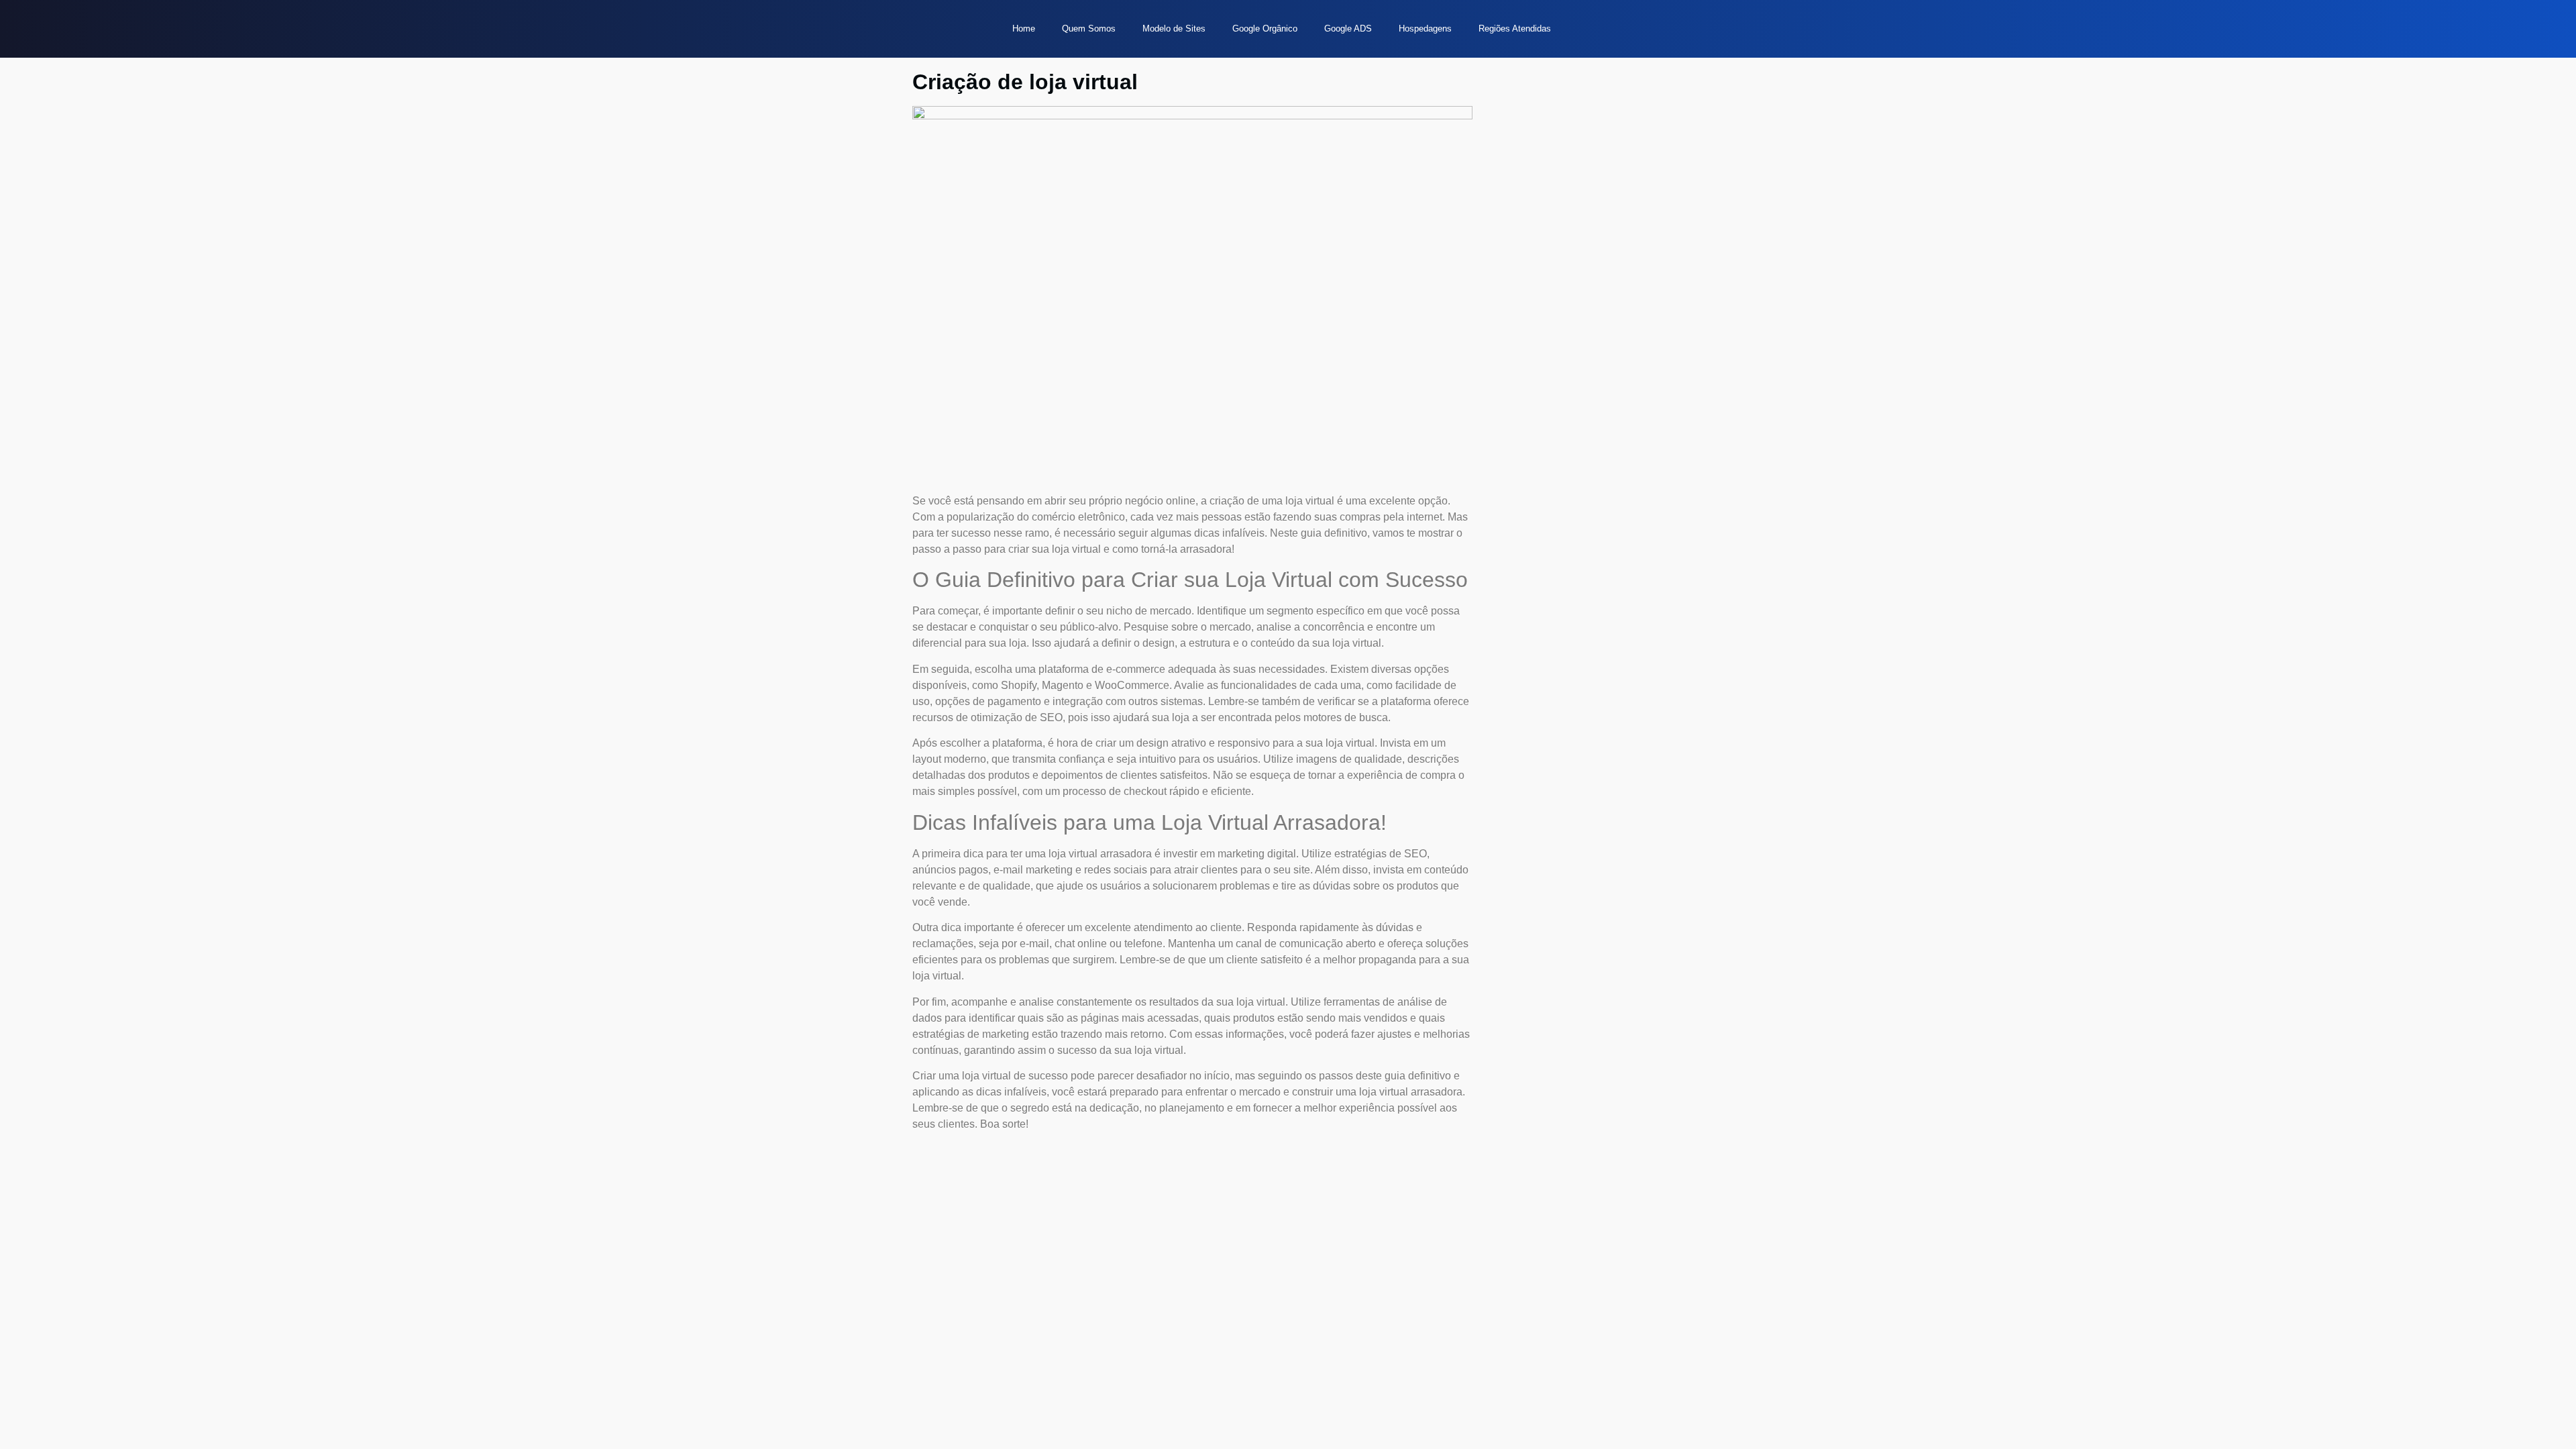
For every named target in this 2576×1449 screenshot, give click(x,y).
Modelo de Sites (1174, 29)
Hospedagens (1425, 29)
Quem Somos (1089, 29)
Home (1024, 29)
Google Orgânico (1265, 29)
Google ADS (1348, 29)
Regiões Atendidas (1515, 29)
